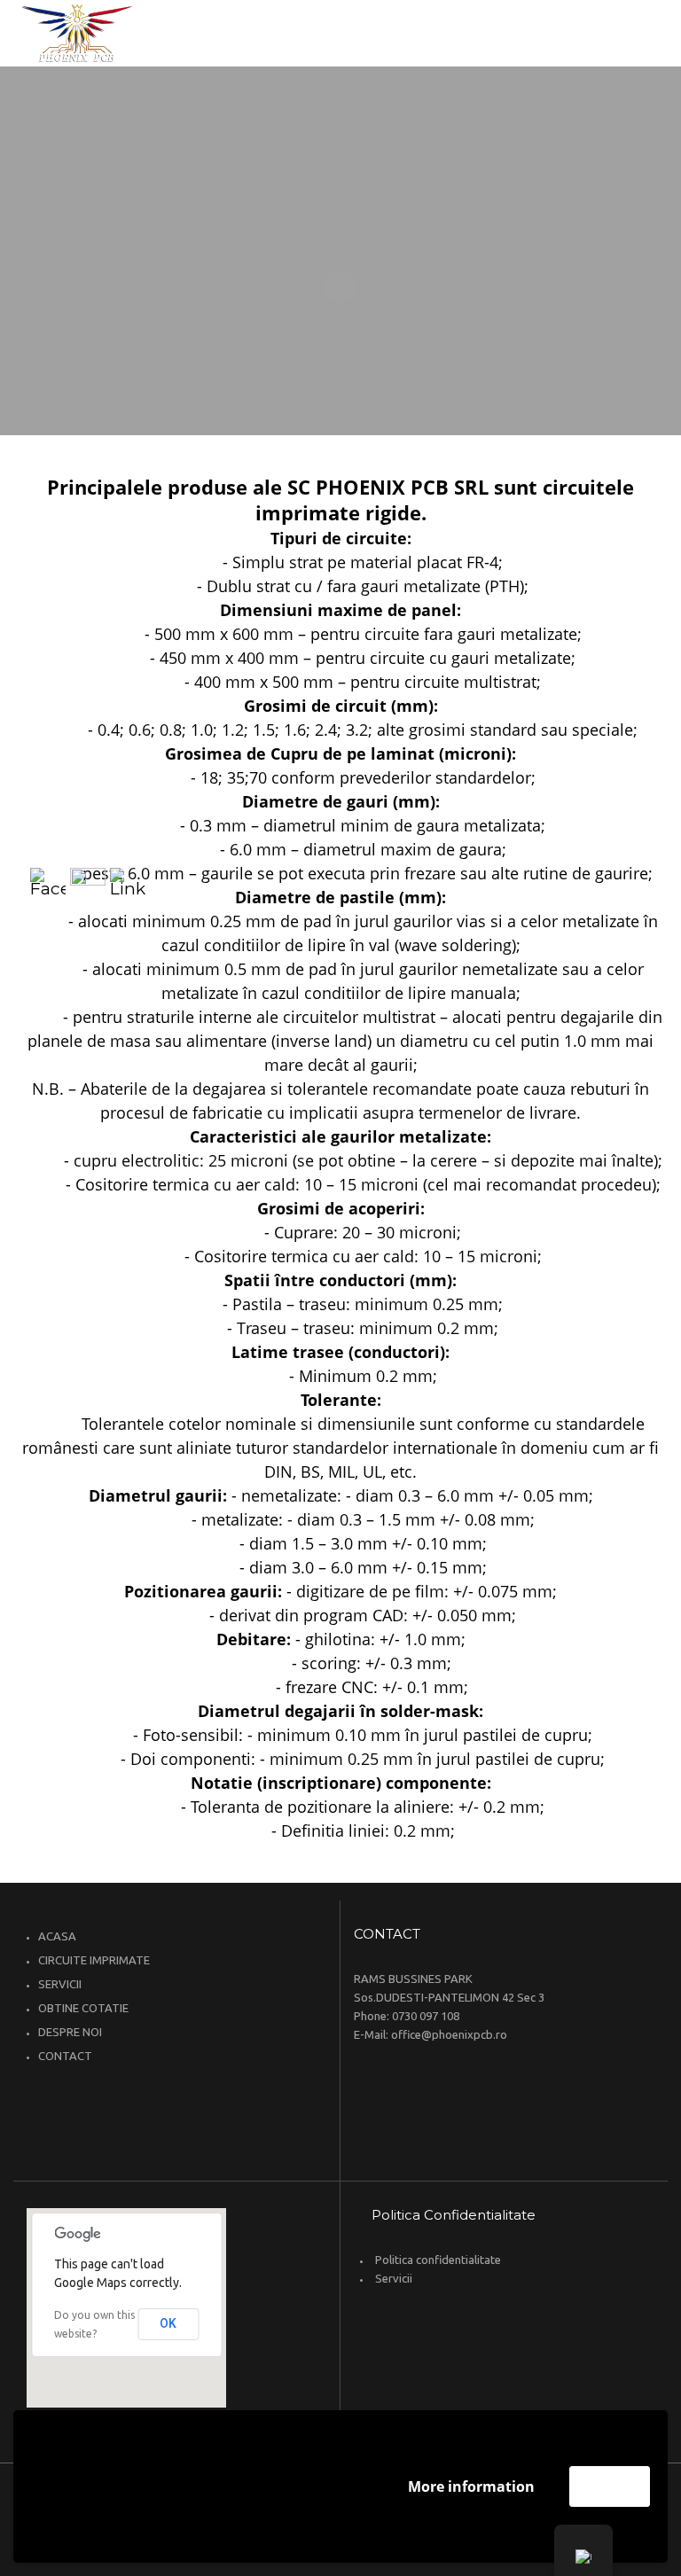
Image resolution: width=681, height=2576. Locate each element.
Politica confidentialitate (438, 2260)
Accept (610, 2486)
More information (471, 2486)
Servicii (394, 2278)
